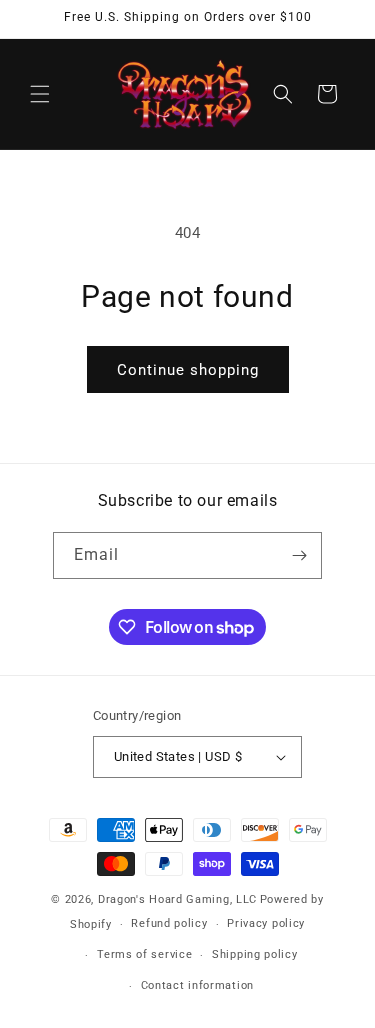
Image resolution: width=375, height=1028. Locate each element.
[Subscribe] (299, 555)
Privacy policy (266, 923)
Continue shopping (188, 370)
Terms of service (144, 954)
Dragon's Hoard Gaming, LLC (177, 899)
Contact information (197, 985)
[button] (40, 94)
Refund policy (169, 923)
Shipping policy (255, 954)
